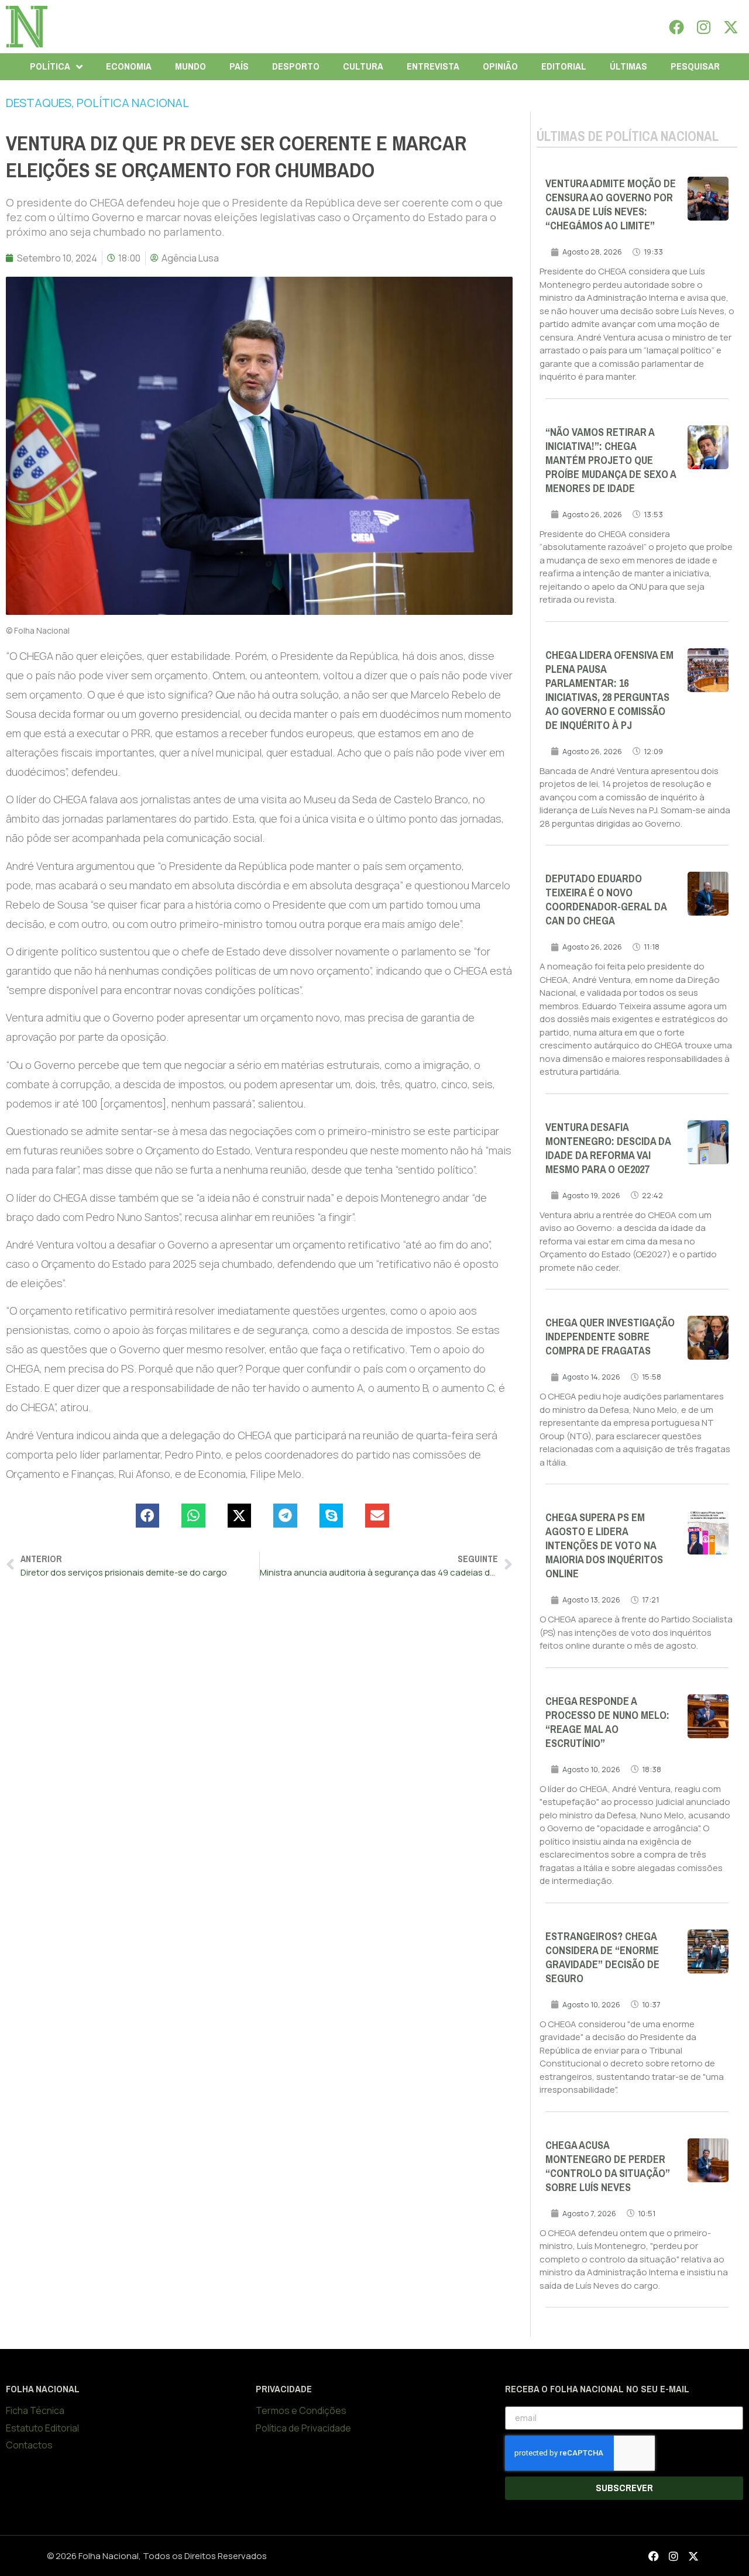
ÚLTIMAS (628, 66)
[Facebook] (676, 27)
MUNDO (190, 66)
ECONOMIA (129, 66)
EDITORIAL (564, 66)
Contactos (29, 2445)
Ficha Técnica (35, 2410)
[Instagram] (704, 27)
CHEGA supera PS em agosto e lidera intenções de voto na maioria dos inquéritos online (604, 1546)
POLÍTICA (50, 66)
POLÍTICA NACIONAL (133, 103)
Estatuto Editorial (42, 2428)
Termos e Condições (301, 2410)
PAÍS (239, 66)
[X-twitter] (731, 27)
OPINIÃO (500, 66)
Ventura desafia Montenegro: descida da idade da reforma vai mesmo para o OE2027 (608, 1148)
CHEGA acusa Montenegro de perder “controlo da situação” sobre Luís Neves (608, 2166)
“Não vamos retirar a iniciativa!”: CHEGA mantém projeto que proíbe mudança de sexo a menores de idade (611, 460)
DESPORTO (296, 66)
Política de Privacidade (303, 2428)
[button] (148, 1516)
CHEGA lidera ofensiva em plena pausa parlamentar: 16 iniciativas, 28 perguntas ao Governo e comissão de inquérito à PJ (609, 690)
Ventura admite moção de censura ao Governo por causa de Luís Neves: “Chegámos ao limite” (611, 205)
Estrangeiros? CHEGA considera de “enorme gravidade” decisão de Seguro (602, 1958)
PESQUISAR (695, 66)
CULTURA (363, 66)
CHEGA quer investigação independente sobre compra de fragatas (610, 1337)
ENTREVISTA (433, 66)
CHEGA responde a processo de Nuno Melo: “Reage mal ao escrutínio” (607, 1722)
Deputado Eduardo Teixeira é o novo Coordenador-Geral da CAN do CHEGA (606, 900)
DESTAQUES (39, 103)
